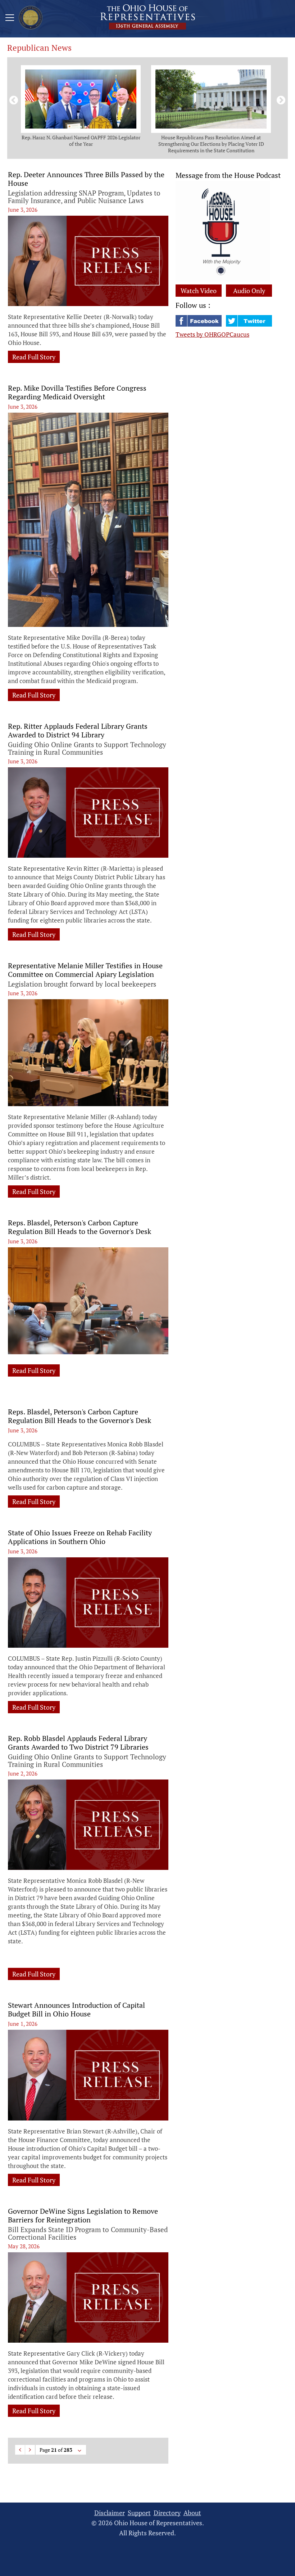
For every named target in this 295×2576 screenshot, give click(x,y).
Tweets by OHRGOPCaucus (212, 334)
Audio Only (249, 291)
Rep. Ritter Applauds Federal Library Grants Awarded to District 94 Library (78, 731)
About (192, 2513)
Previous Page (20, 2450)
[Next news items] (280, 99)
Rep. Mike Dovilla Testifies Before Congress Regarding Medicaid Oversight (77, 392)
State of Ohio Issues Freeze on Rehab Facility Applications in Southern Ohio (80, 1537)
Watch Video (199, 291)
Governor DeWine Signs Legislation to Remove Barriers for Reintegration (83, 2216)
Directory (167, 2513)
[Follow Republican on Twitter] (249, 324)
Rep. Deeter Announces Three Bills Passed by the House (86, 179)
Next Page (30, 2450)
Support (139, 2513)
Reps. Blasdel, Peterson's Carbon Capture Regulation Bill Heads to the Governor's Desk (80, 1227)
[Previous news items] (12, 99)
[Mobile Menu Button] (10, 19)
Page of (56, 2450)
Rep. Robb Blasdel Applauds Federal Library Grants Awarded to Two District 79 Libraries (78, 1743)
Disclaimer (110, 2513)
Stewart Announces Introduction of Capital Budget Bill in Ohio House (76, 2010)
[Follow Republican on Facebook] (199, 324)
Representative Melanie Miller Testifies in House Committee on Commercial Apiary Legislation (85, 970)
